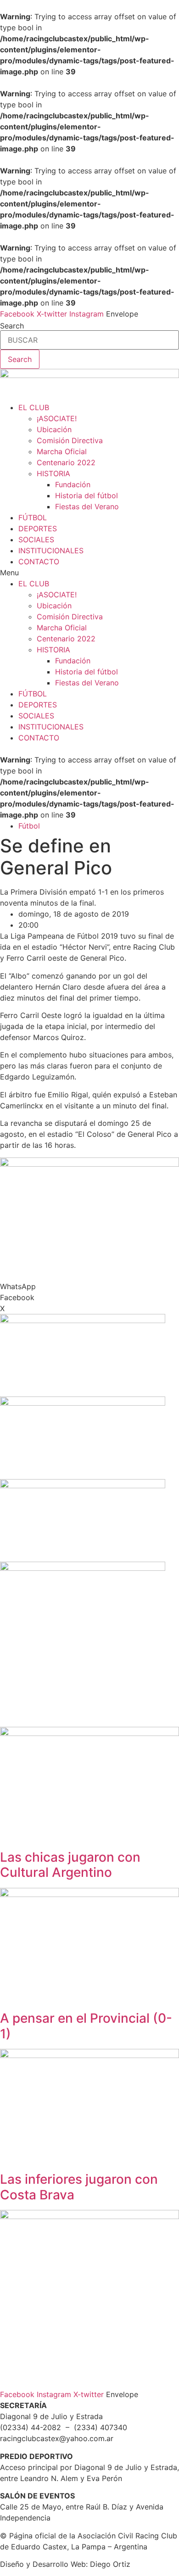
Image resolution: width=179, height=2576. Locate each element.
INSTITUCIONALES (51, 551)
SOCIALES (36, 540)
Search (12, 326)
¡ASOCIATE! (57, 418)
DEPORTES (38, 529)
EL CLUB (34, 407)
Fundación (73, 484)
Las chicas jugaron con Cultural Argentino (70, 1865)
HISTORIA (53, 473)
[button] (89, 573)
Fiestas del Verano (87, 506)
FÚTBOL (33, 517)
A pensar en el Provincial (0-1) (86, 2026)
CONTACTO (39, 562)
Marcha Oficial (62, 451)
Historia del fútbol (87, 495)
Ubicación (54, 429)
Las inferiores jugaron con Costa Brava (79, 2187)
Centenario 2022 (66, 462)
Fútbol (29, 826)
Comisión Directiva (70, 440)
